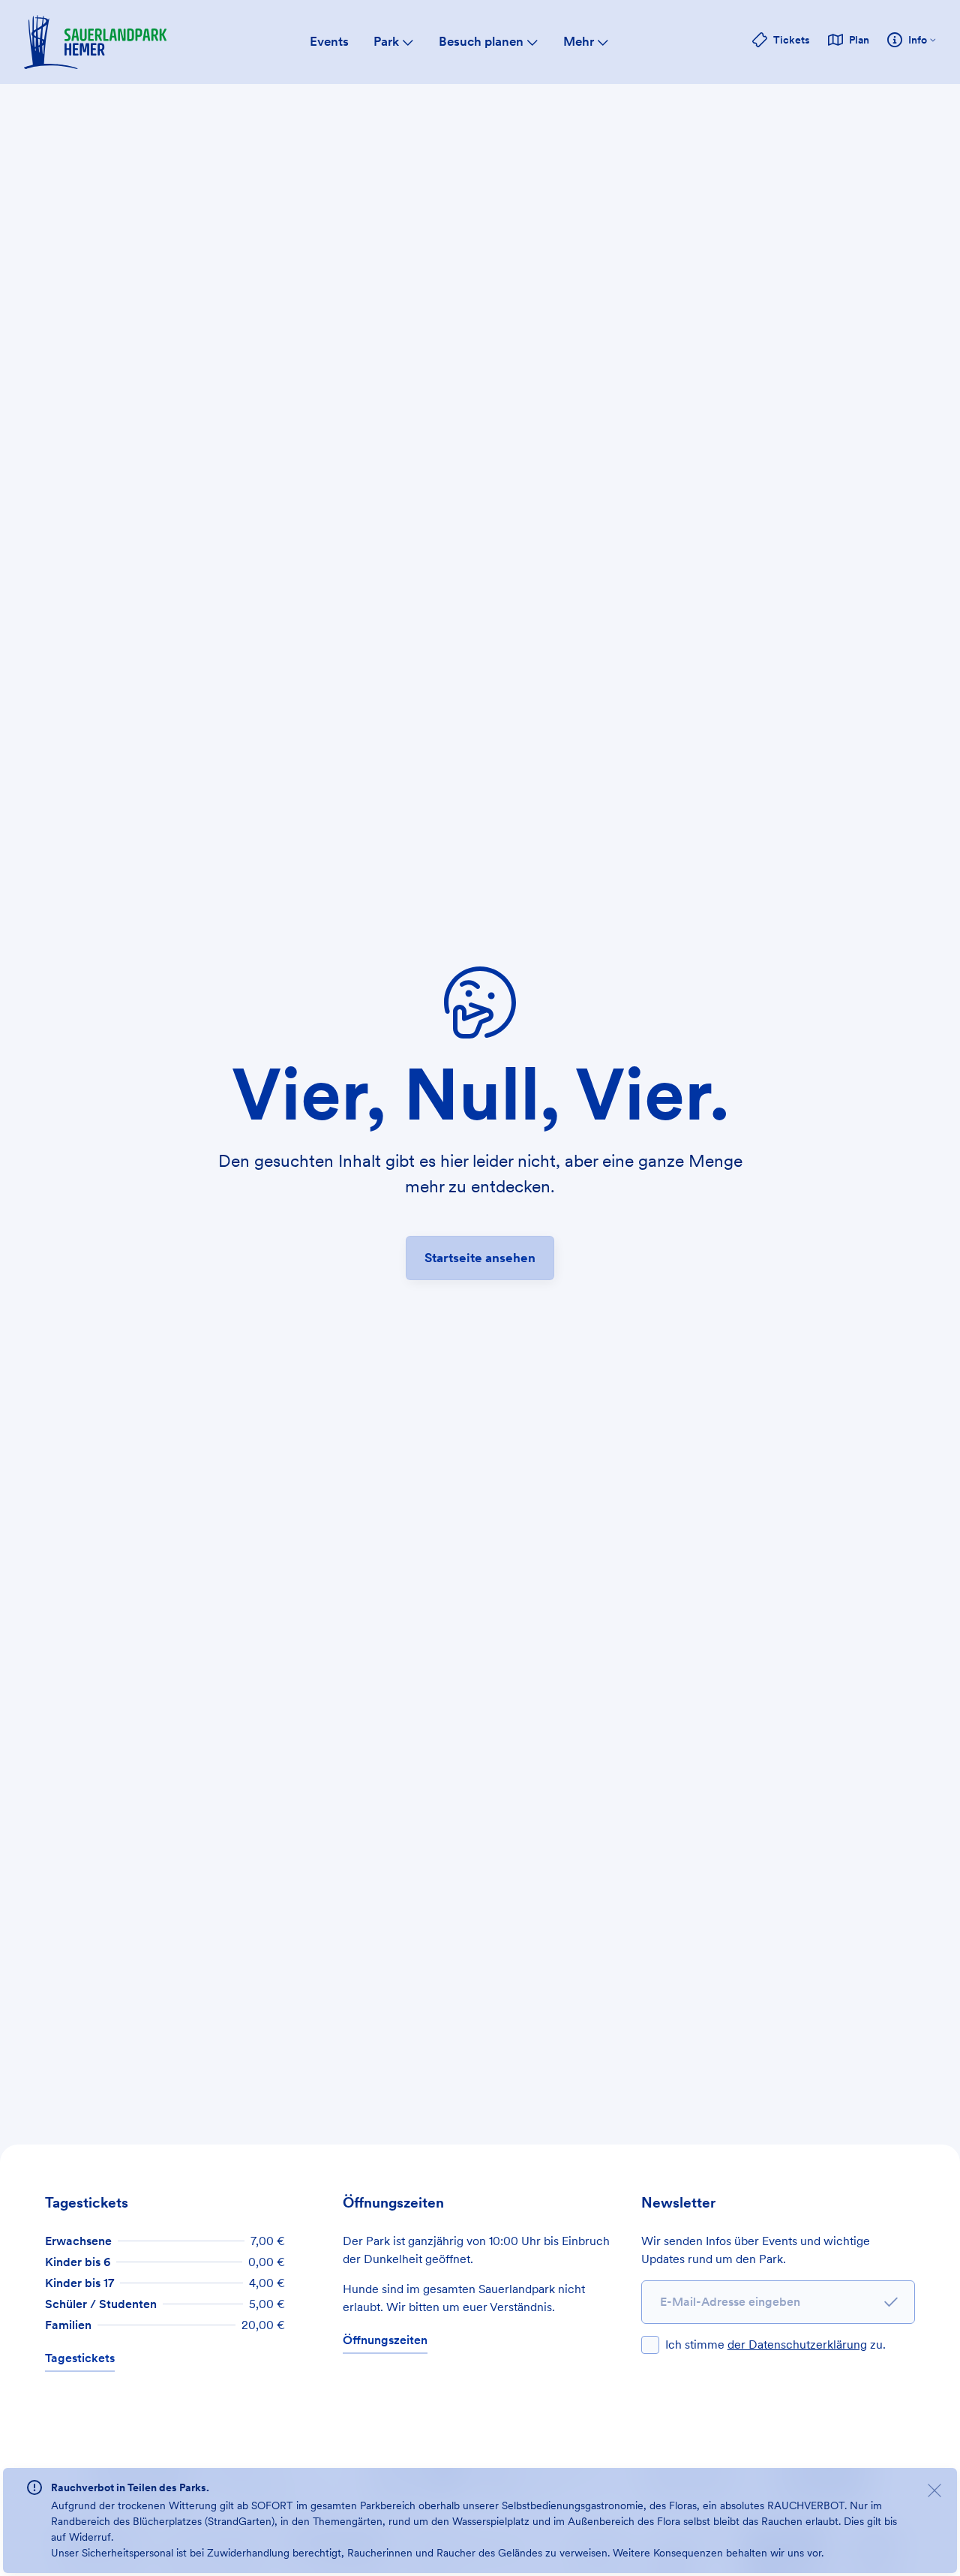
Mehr (579, 41)
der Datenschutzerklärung (797, 2345)
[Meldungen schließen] (934, 2493)
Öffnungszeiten (385, 2340)
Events (329, 41)
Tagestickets (80, 2358)
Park (386, 41)
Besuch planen (481, 41)
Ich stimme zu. (775, 2345)
